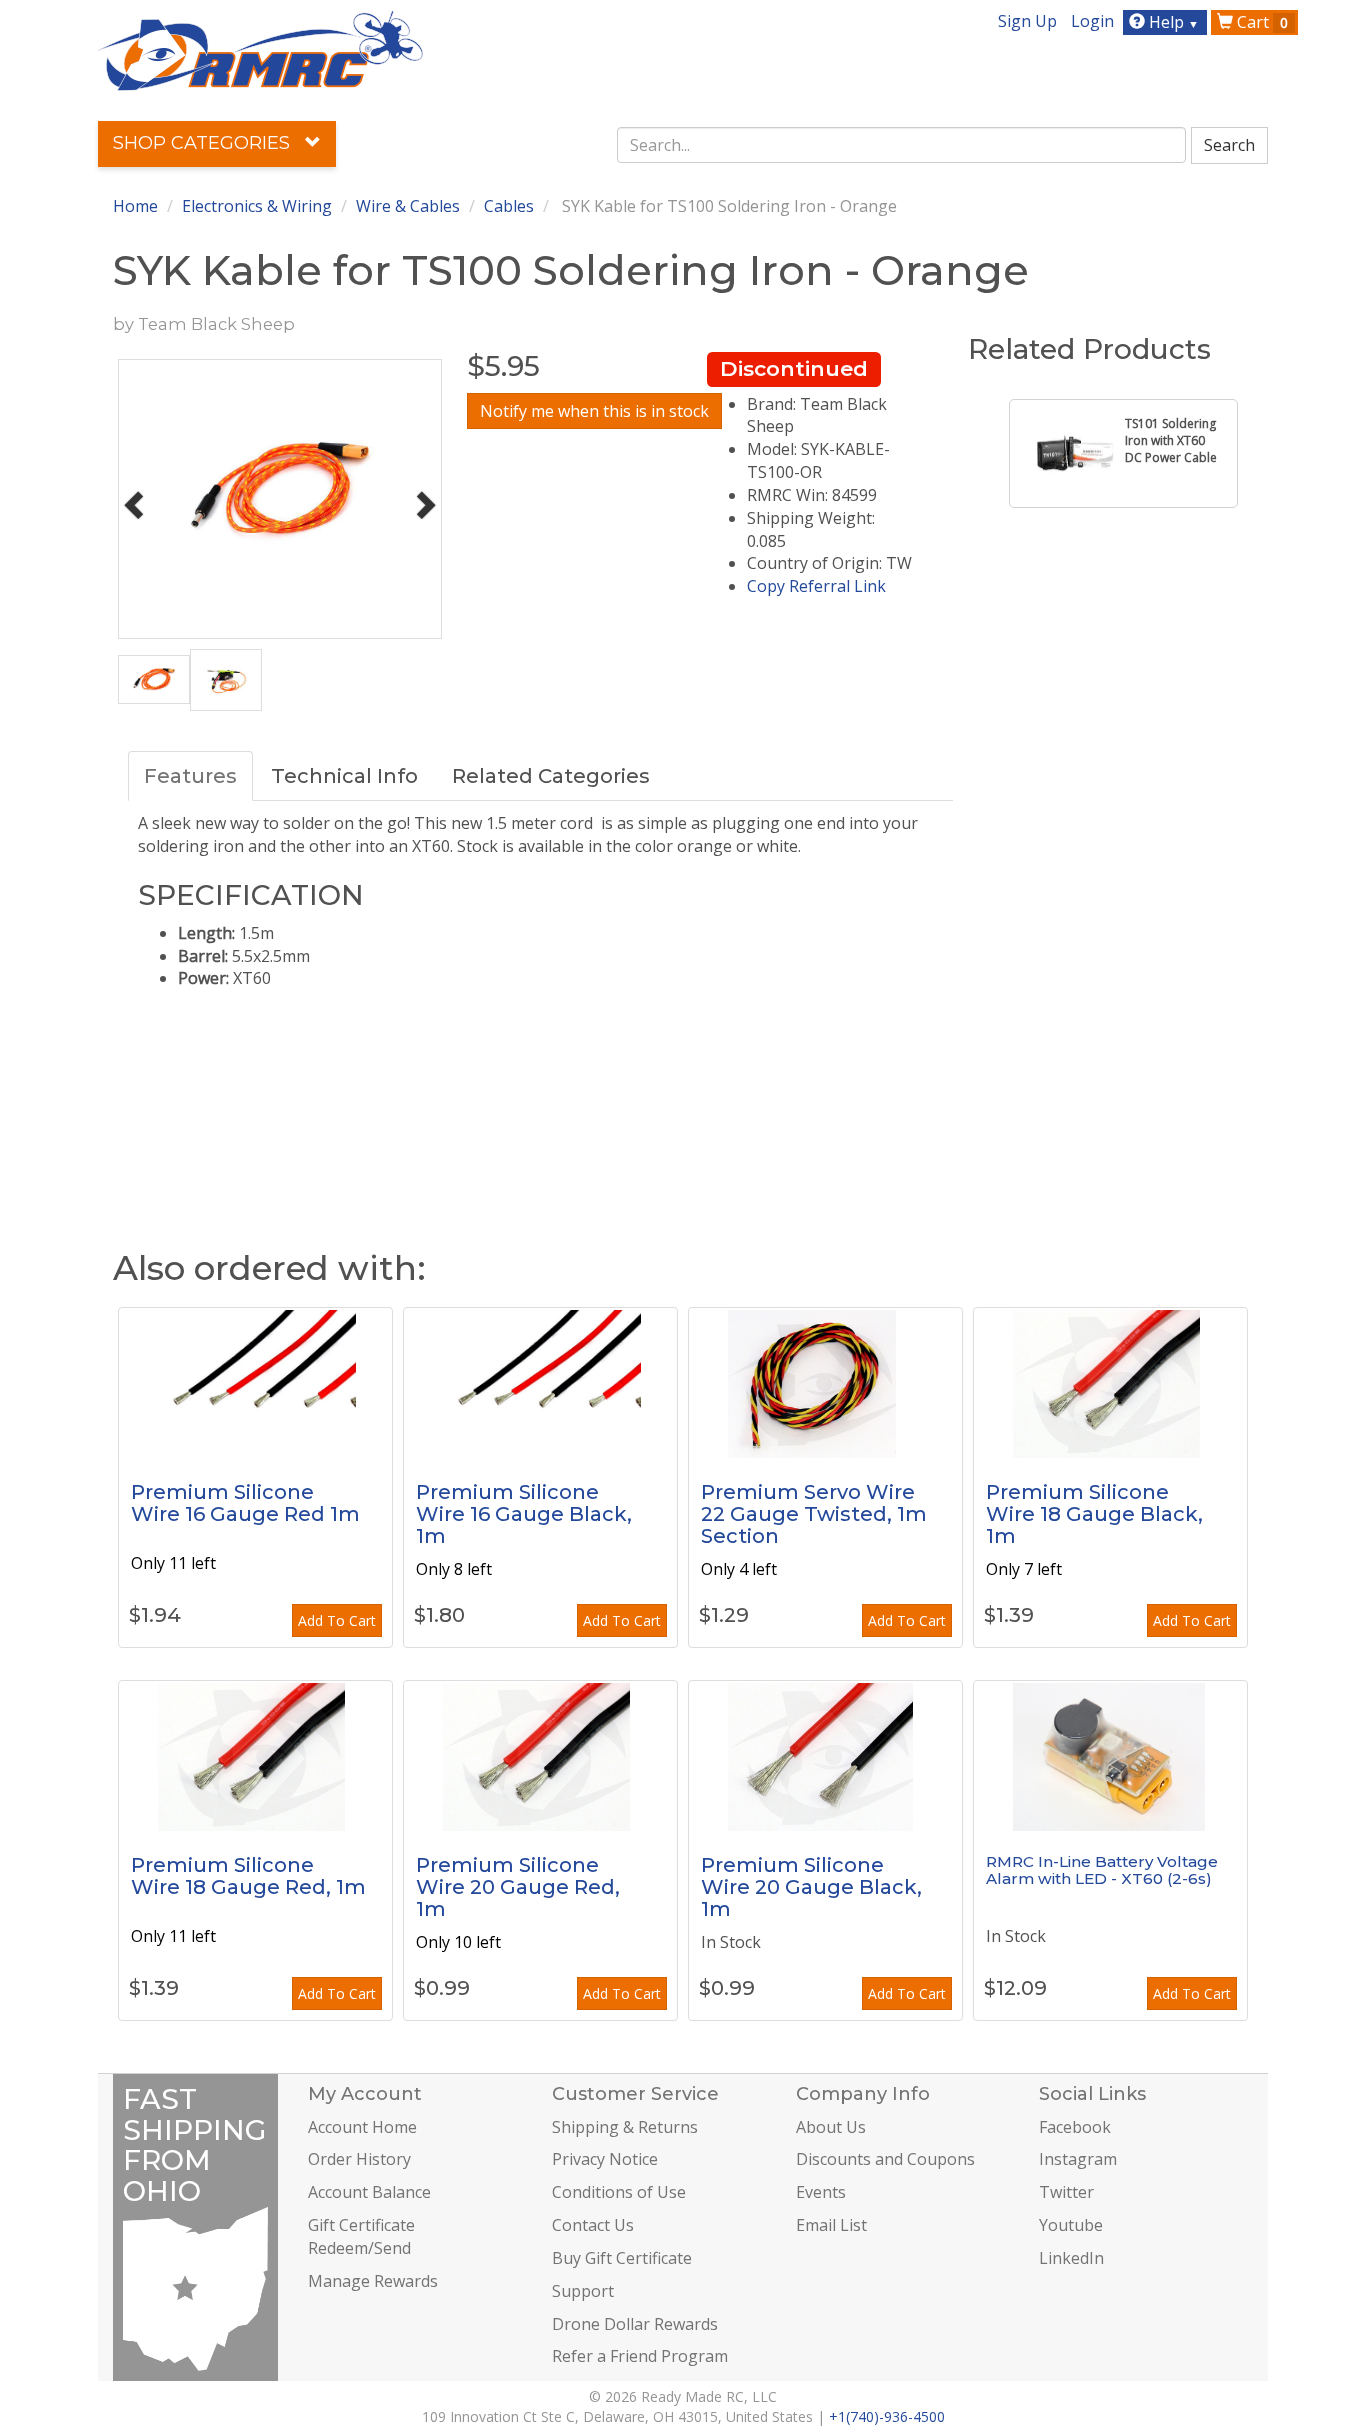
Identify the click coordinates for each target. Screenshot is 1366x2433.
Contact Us (593, 2225)
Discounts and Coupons (885, 2159)
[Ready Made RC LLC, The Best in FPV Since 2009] (260, 49)
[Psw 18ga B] (1110, 1383)
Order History (359, 2159)
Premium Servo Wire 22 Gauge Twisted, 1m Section (814, 1514)
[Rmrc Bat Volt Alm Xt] (1110, 1756)
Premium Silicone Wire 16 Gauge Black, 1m (524, 1514)
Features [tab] (190, 776)
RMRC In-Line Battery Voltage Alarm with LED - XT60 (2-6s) (1102, 1870)
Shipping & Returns (625, 2127)
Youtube (1071, 2225)
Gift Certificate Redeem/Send (361, 2236)
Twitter (1066, 2192)
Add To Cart (337, 1620)
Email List (831, 2225)
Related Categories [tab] (551, 776)
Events (821, 2192)
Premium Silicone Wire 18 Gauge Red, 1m (248, 1876)
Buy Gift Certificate (622, 2258)
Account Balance (369, 2192)
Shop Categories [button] (204, 143)
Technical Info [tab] (344, 776)
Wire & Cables (408, 206)
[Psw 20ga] (825, 1756)
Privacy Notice (605, 2159)
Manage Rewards (373, 2281)
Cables (509, 206)
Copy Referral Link (816, 586)
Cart (1260, 22)
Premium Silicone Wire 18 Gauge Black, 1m (1094, 1514)
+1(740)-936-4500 (887, 2416)
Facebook (1075, 2127)
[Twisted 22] (825, 1383)
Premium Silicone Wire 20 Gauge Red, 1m (518, 1887)
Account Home (362, 2127)
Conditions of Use (619, 2192)
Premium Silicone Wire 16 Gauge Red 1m (245, 1503)
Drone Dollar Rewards (635, 2324)
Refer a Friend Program (640, 2356)
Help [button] (1172, 22)
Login (1092, 21)
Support (583, 2291)
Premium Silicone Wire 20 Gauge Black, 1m (811, 1887)
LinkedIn (1071, 2258)
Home (135, 206)
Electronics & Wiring (257, 206)
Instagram (1078, 2159)
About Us (831, 2127)
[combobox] (902, 145)
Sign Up (1027, 21)
